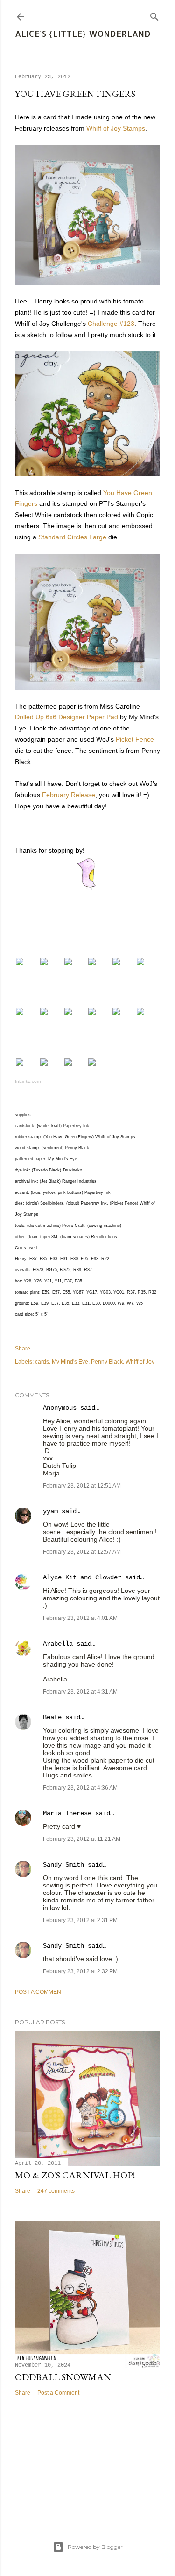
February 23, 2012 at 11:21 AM (82, 1839)
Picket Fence (135, 739)
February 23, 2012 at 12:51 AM (82, 1486)
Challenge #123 (111, 324)
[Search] (154, 15)
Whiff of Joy (140, 1362)
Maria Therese (67, 1813)
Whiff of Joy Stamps (116, 128)
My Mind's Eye (70, 1362)
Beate (52, 1717)
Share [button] (23, 1349)
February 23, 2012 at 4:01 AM (80, 1618)
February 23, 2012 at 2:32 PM (80, 1971)
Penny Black (107, 1362)
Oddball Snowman (63, 2377)
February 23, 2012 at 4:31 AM (80, 1692)
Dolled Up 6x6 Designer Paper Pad (66, 717)
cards (42, 1362)
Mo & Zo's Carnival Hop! (75, 2175)
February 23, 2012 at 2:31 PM (80, 1920)
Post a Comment (40, 1992)
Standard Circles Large (72, 537)
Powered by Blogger (95, 2547)
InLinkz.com (28, 1081)
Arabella (58, 1644)
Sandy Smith (63, 1865)
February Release (69, 795)
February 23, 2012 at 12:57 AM (82, 1552)
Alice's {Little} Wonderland (83, 33)
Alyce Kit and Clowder (82, 1577)
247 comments (56, 2191)
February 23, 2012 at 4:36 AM (80, 1788)
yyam (50, 1511)
